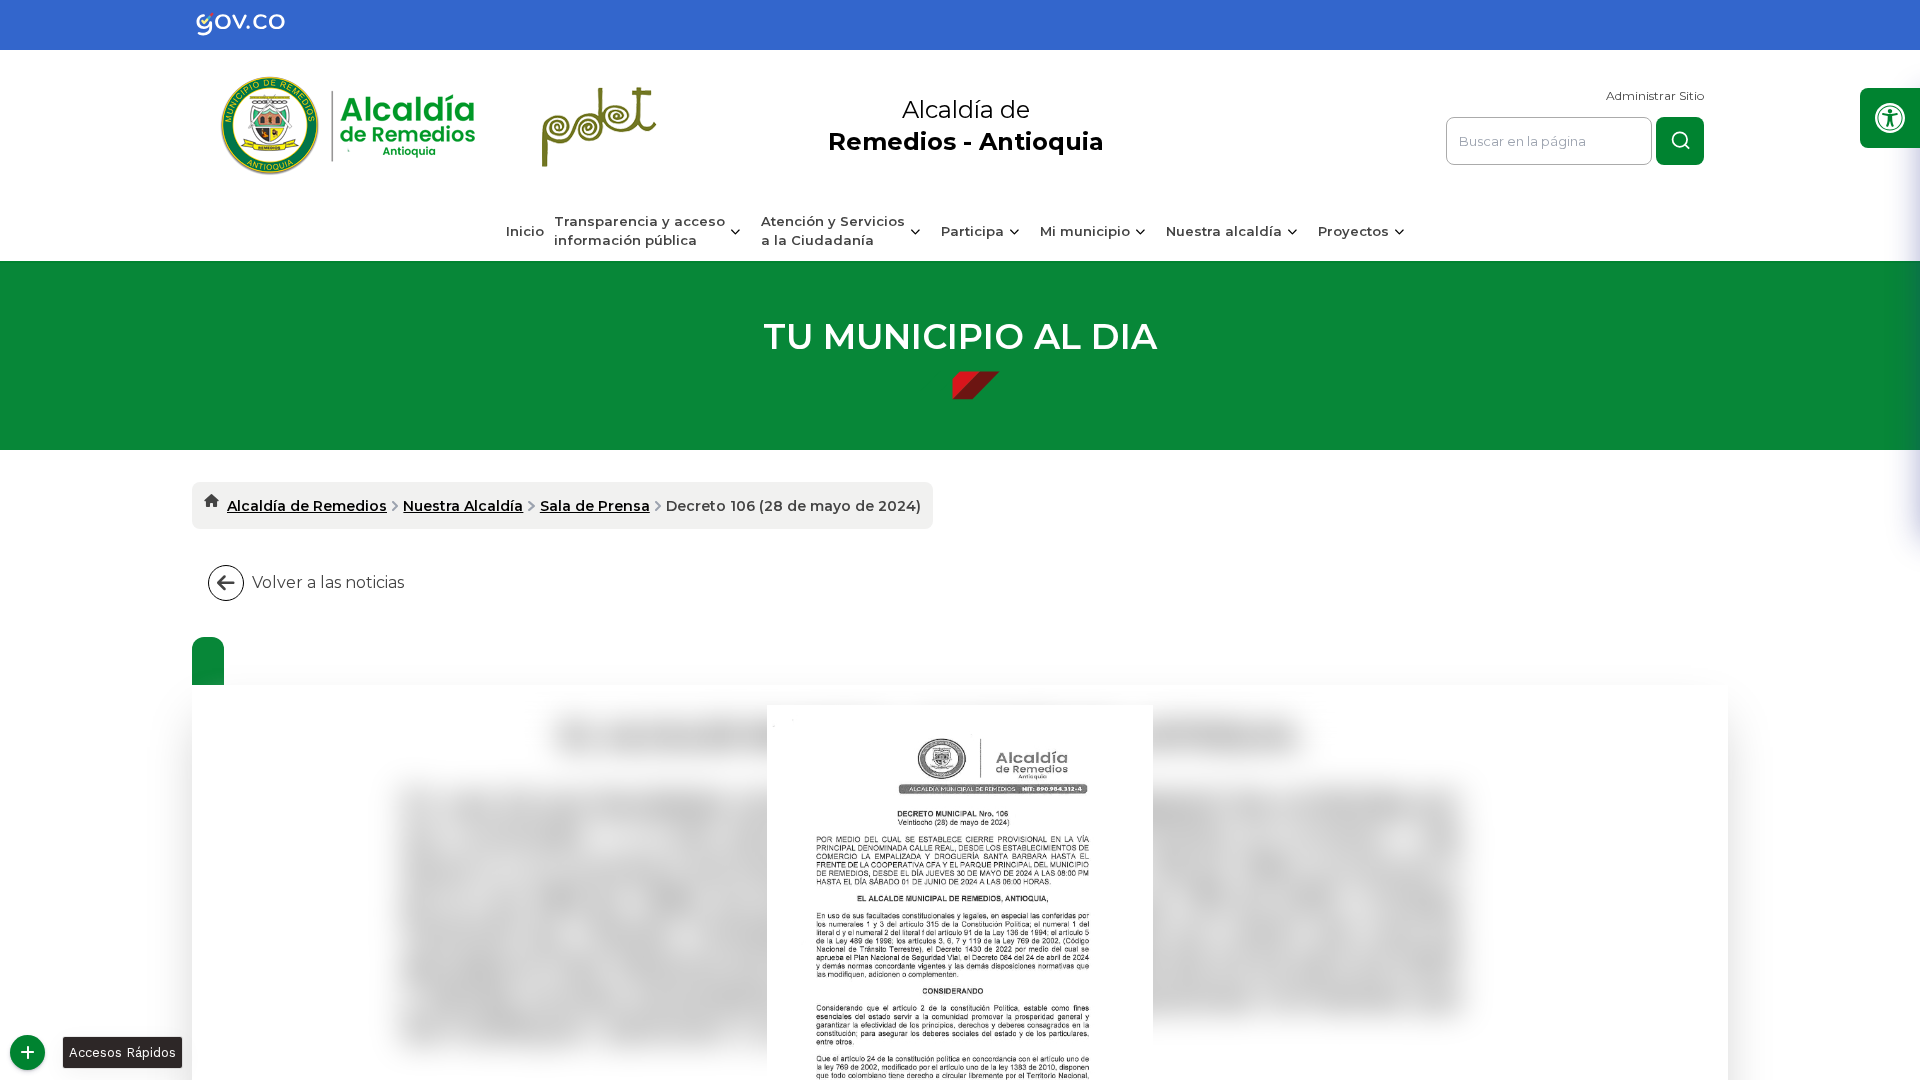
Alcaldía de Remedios (307, 506)
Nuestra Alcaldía (463, 506)
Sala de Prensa (595, 506)
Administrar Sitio (1655, 95)
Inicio (525, 231)
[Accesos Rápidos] (27, 1052)
